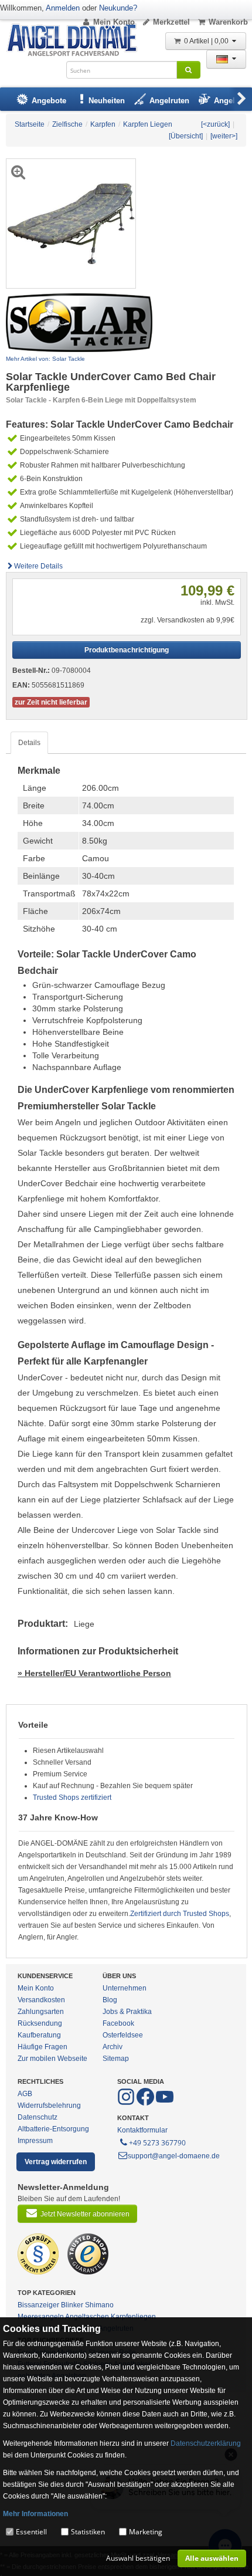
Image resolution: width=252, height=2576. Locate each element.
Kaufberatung (39, 2035)
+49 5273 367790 (157, 2143)
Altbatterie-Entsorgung (53, 2129)
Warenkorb (228, 22)
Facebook (118, 2023)
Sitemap (116, 2059)
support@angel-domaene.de (174, 2156)
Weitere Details (38, 566)
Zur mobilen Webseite (52, 2059)
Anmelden (63, 8)
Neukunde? (118, 8)
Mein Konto (114, 22)
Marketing (146, 2532)
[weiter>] (224, 136)
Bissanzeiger (38, 2305)
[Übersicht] (186, 136)
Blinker (72, 2305)
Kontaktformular (142, 2130)
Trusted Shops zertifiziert (72, 1798)
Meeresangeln (41, 2317)
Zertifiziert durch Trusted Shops (180, 1914)
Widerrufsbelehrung (49, 2106)
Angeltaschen (87, 2317)
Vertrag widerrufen (56, 2162)
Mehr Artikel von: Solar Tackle (45, 359)
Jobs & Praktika (127, 2012)
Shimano (99, 2305)
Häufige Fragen (42, 2047)
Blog (110, 2000)
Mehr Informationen (35, 2514)
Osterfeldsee (123, 2035)
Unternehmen (125, 1988)
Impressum (35, 2141)
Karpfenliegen (133, 2317)
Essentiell (31, 2532)
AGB (25, 2094)
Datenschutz (38, 2117)
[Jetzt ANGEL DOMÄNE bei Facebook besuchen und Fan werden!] (127, 2103)
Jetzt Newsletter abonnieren (85, 2214)
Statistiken (88, 2532)
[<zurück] (215, 124)
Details (29, 743)
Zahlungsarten (41, 2012)
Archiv (113, 2047)
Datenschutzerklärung (206, 2443)
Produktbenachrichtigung (127, 650)
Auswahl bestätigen (138, 2558)
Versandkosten (41, 2000)
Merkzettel (171, 22)
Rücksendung (40, 2023)
